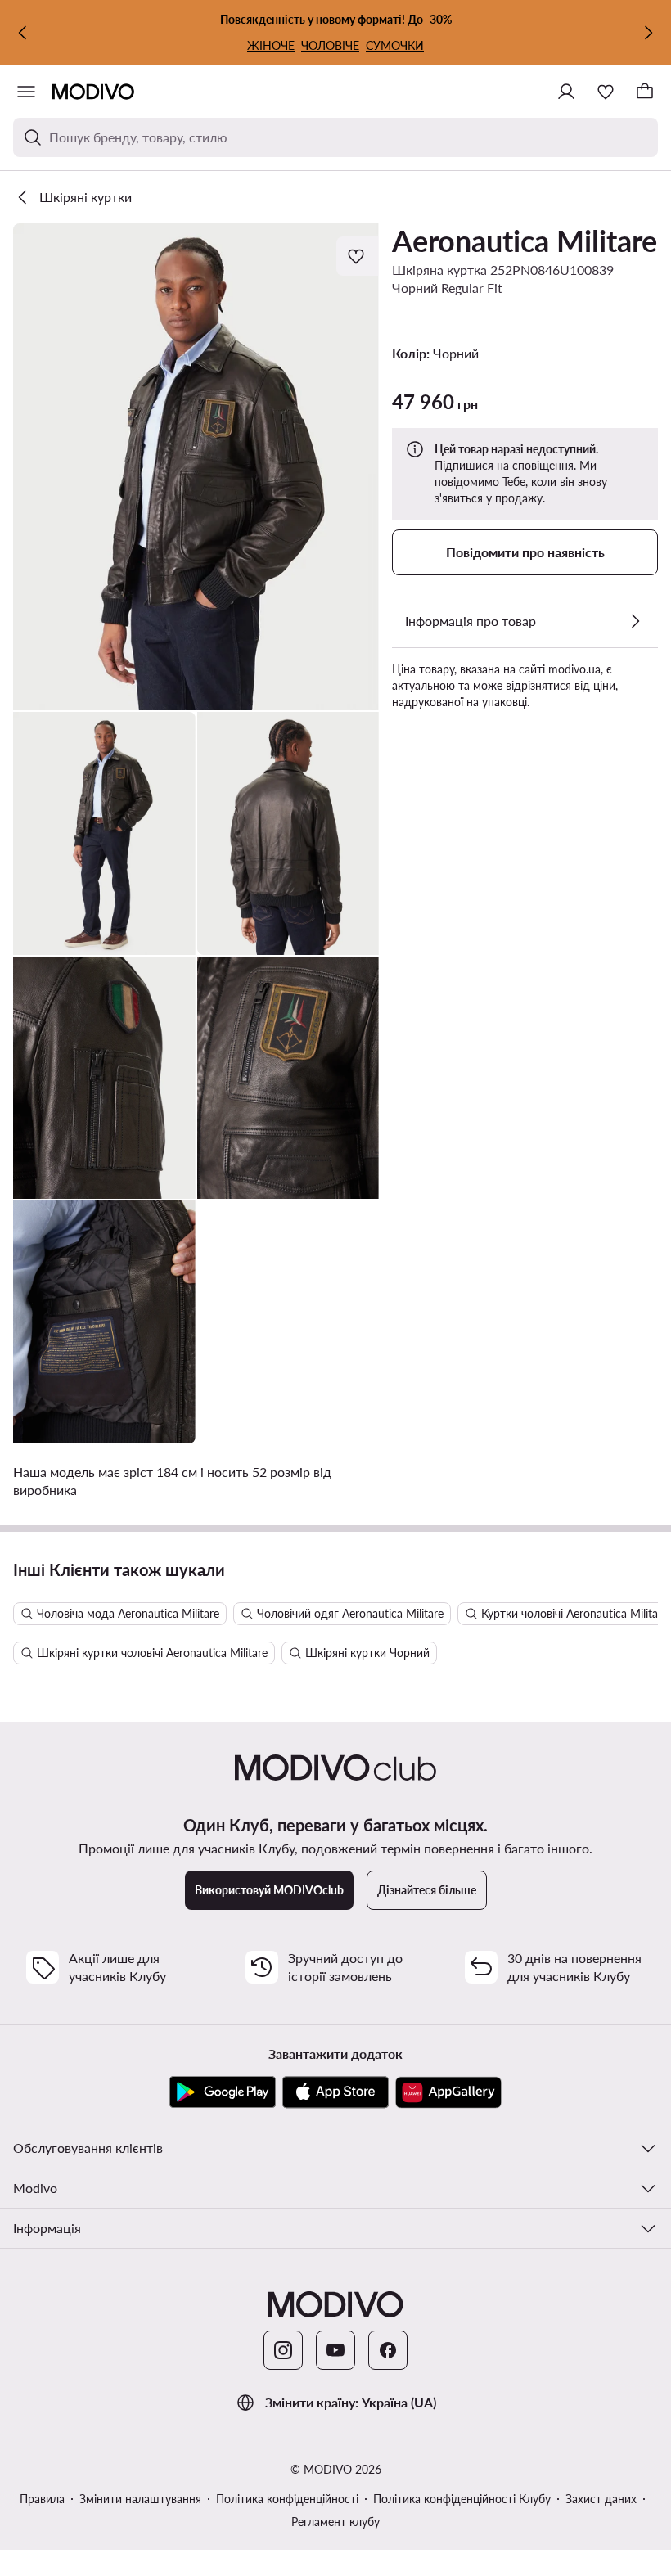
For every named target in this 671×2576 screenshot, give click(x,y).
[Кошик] (645, 92)
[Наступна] (648, 33)
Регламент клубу (335, 2522)
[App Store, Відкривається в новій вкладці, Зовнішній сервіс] (335, 2092)
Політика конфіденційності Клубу (462, 2499)
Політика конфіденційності (287, 2499)
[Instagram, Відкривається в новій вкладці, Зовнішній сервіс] (283, 2350)
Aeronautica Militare (525, 241)
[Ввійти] (566, 92)
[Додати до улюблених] (358, 256)
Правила (42, 2499)
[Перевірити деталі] (635, 621)
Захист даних (601, 2499)
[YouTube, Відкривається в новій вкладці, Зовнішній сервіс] (335, 2350)
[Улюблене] (606, 92)
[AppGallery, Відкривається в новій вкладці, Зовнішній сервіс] (448, 2092)
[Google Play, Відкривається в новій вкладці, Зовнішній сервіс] (223, 2092)
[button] (196, 467)
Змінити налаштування (140, 2499)
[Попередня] (23, 33)
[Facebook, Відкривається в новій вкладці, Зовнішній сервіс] (388, 2350)
